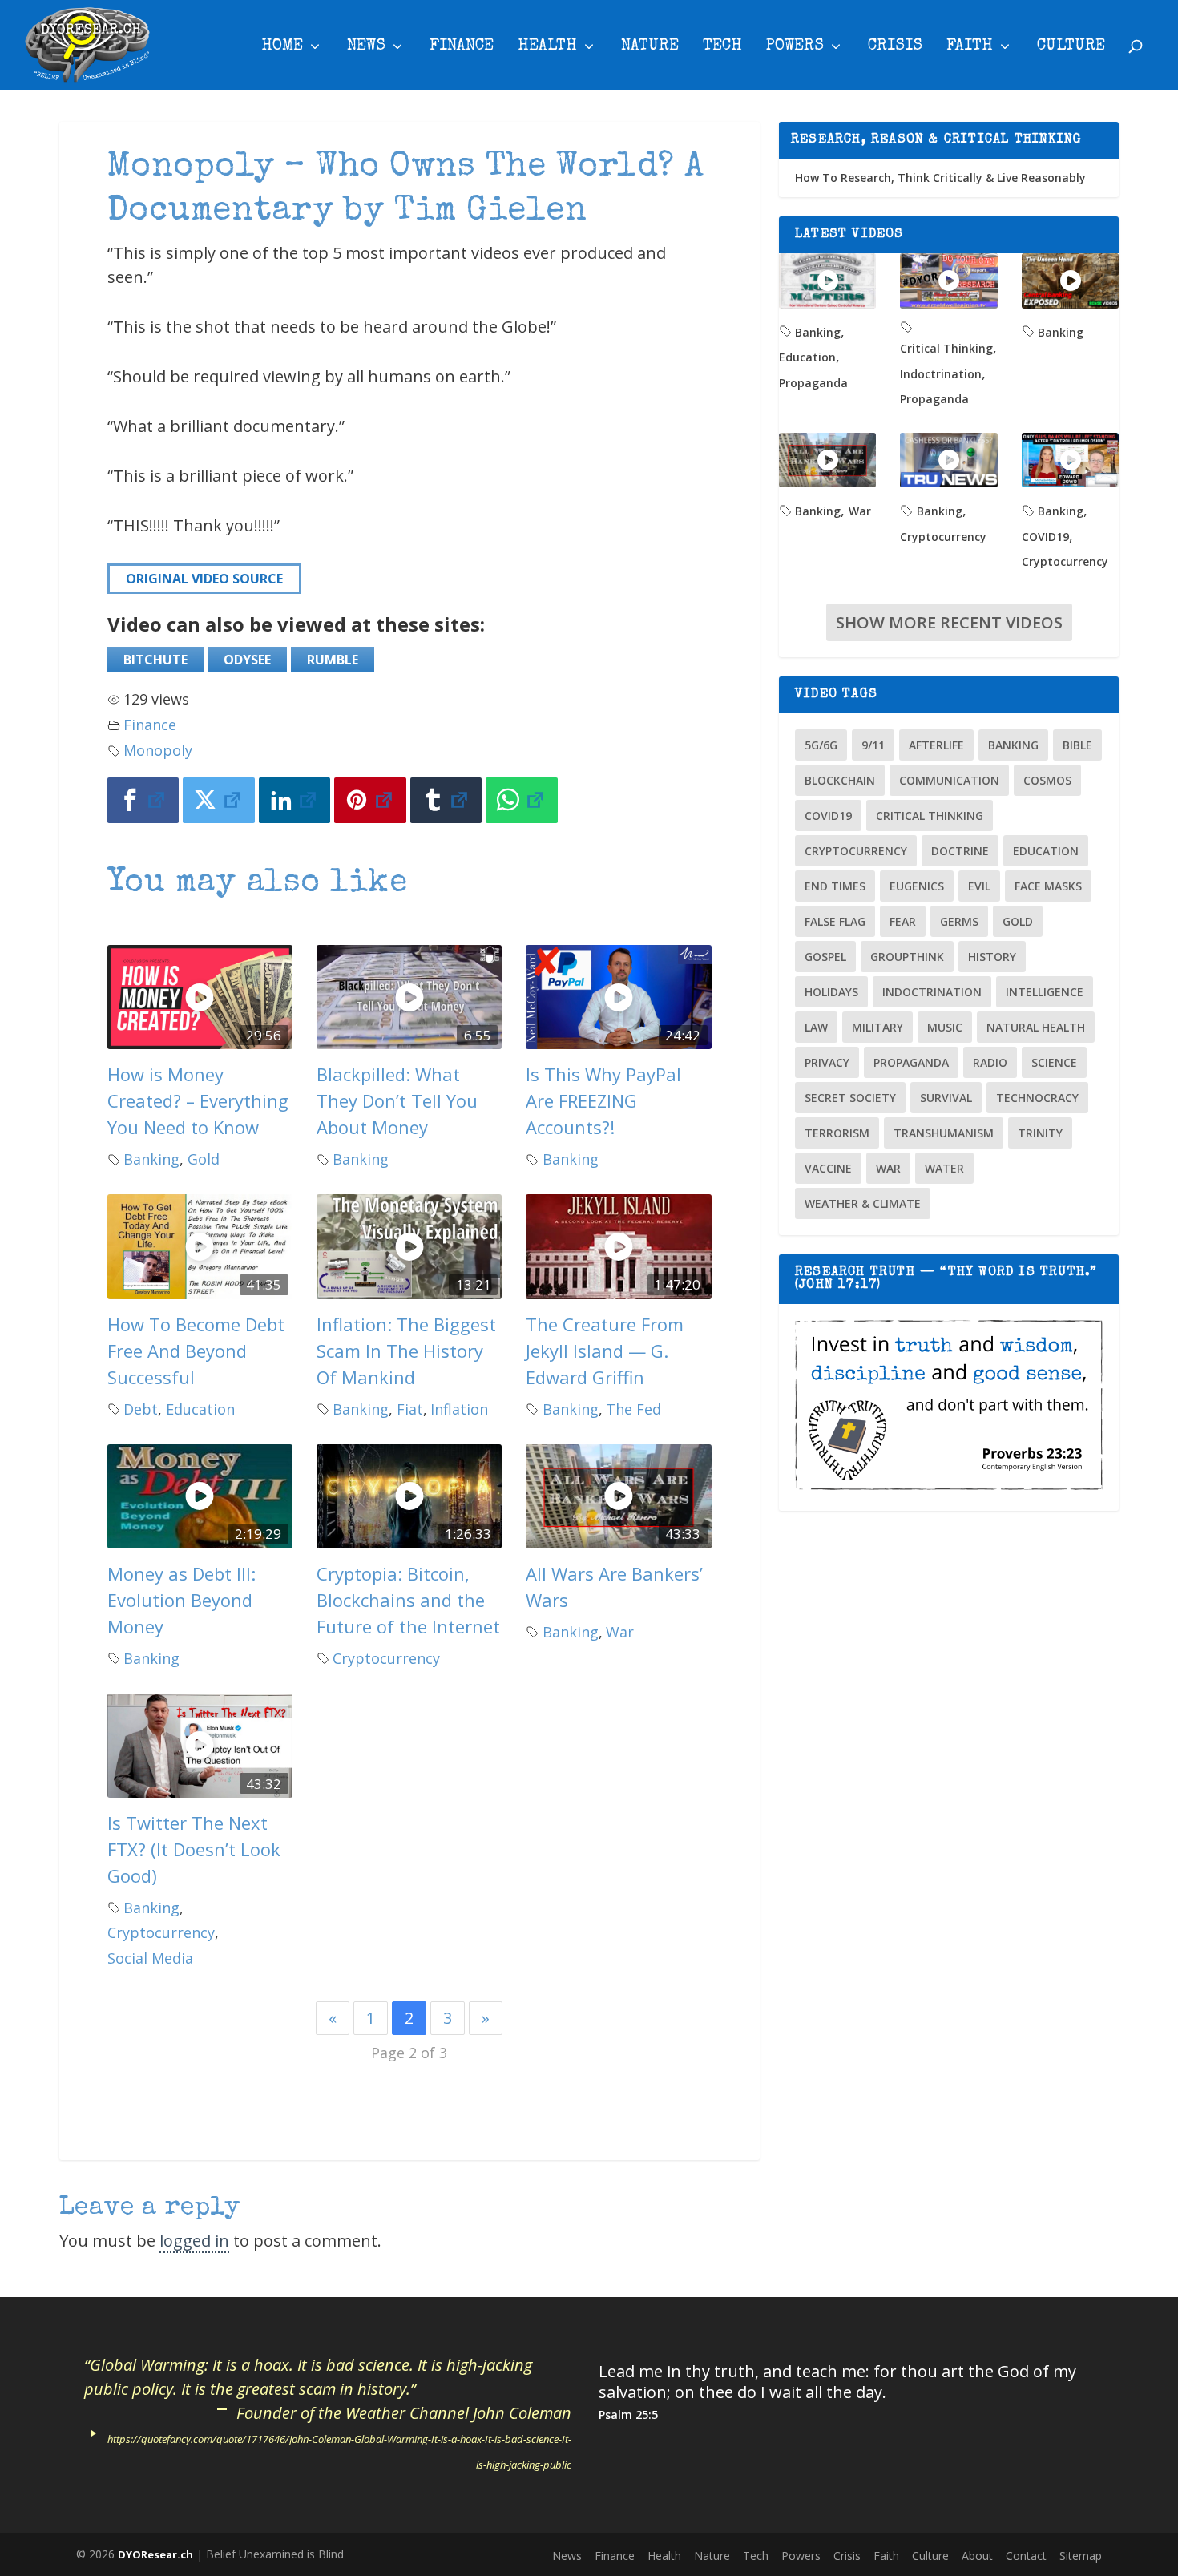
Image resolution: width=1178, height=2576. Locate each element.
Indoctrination (941, 374)
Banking (151, 1159)
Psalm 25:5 (628, 2414)
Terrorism (837, 1133)
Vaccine (828, 1168)
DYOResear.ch (155, 2554)
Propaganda (813, 383)
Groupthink (907, 957)
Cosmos (1047, 780)
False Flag (835, 921)
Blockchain (840, 780)
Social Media (150, 1958)
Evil (979, 886)
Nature (650, 47)
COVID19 (1045, 537)
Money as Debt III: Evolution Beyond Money (182, 1600)
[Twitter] (219, 800)
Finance (462, 47)
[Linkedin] (295, 800)
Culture (1071, 47)
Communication (949, 780)
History (992, 957)
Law (816, 1027)
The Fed (633, 1409)
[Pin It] (370, 800)
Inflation (459, 1409)
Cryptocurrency (386, 1658)
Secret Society (850, 1098)
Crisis (895, 47)
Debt (141, 1409)
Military (877, 1027)
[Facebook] (143, 800)
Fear (903, 921)
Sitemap (1081, 2556)
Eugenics (917, 886)
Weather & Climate (863, 1203)
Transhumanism (944, 1133)
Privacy (827, 1062)
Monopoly (158, 750)
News (366, 47)
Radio (990, 1062)
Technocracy (1037, 1098)
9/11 (873, 745)
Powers (795, 47)
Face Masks (1048, 886)
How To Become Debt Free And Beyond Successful (196, 1351)
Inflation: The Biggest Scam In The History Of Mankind (406, 1351)
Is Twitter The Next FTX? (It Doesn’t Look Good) (194, 1849)
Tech (722, 47)
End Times (835, 886)
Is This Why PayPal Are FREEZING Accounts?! (603, 1100)
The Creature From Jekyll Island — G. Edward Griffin (605, 1351)
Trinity (1040, 1133)
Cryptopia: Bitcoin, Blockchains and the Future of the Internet (408, 1600)
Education (200, 1409)
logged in (194, 2241)
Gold (204, 1159)
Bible (1077, 745)
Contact (1026, 2556)
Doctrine (960, 851)
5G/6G (821, 745)
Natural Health (1036, 1027)
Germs (959, 921)
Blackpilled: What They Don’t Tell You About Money (397, 1100)
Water (944, 1168)
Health (547, 47)
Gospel (825, 957)
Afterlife (936, 745)
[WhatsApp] (522, 800)
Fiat (410, 1409)
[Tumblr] (446, 800)
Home (282, 47)
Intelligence (1045, 992)
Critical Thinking (946, 348)
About (977, 2556)
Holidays (831, 992)
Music (945, 1027)
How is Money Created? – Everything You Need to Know (198, 1100)
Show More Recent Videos (949, 622)
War (620, 1632)
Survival (946, 1098)
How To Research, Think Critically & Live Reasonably (940, 178)
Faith (970, 47)
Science (1054, 1062)
